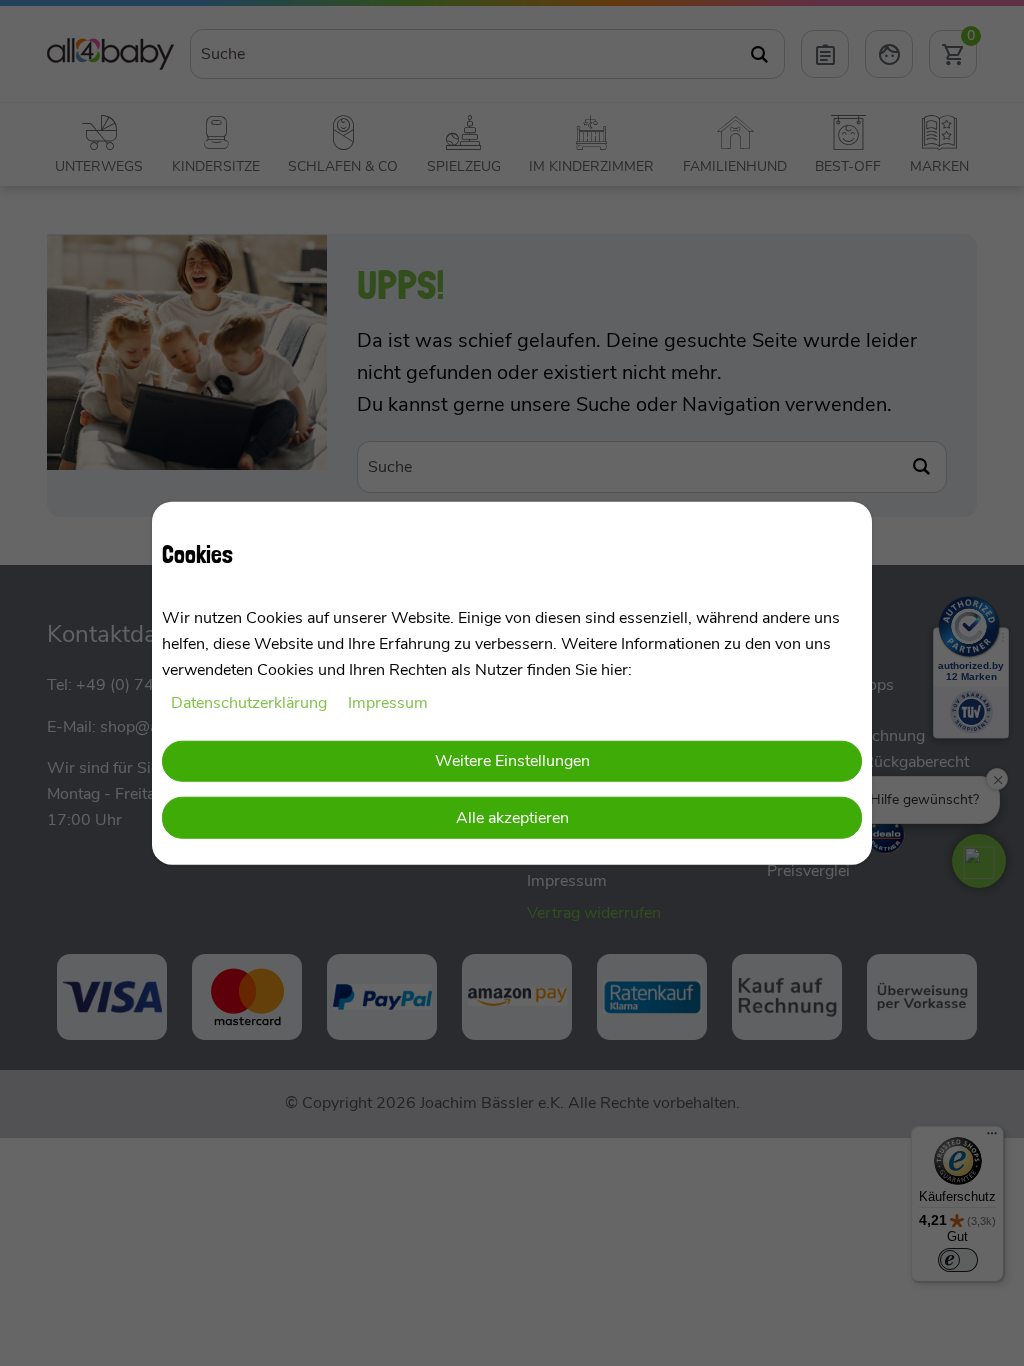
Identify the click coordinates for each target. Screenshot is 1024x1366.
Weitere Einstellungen (512, 760)
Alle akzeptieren (512, 818)
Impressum (388, 703)
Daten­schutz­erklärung (251, 703)
